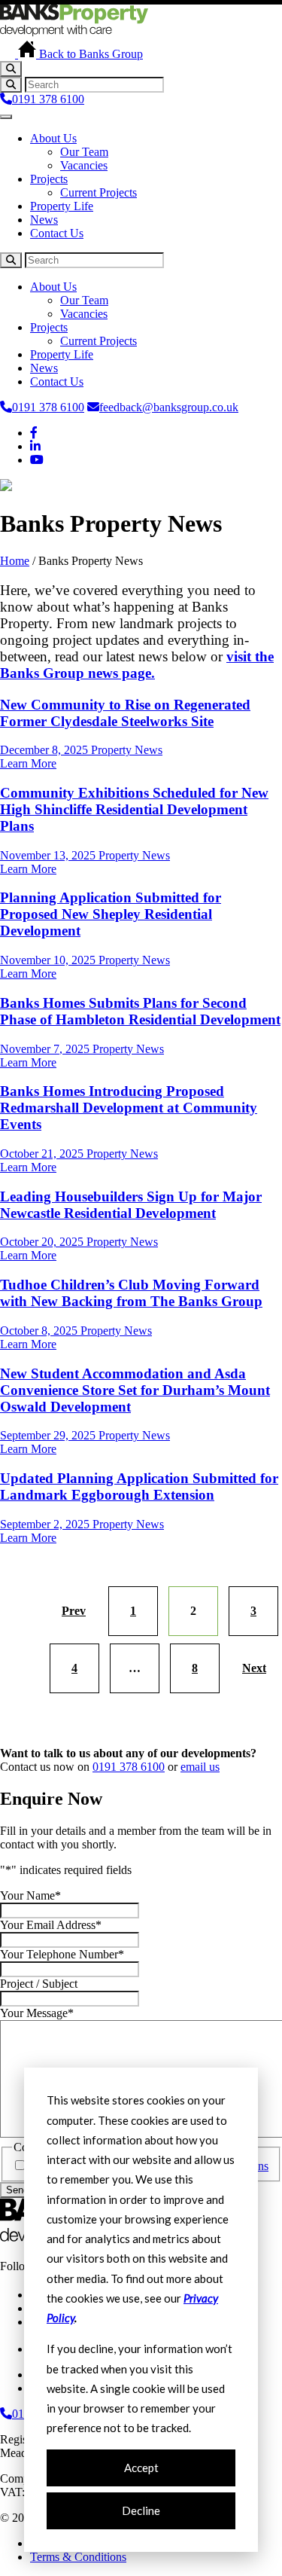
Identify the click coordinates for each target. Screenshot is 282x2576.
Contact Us (57, 233)
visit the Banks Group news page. (137, 665)
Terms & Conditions (78, 2557)
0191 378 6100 (48, 99)
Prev (74, 1611)
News (44, 220)
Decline (141, 2510)
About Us (53, 138)
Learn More (28, 763)
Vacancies (84, 165)
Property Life (62, 206)
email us (200, 1767)
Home (15, 561)
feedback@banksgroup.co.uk (169, 407)
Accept (141, 2468)
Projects (49, 179)
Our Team (84, 152)
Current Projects (99, 192)
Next (254, 1668)
